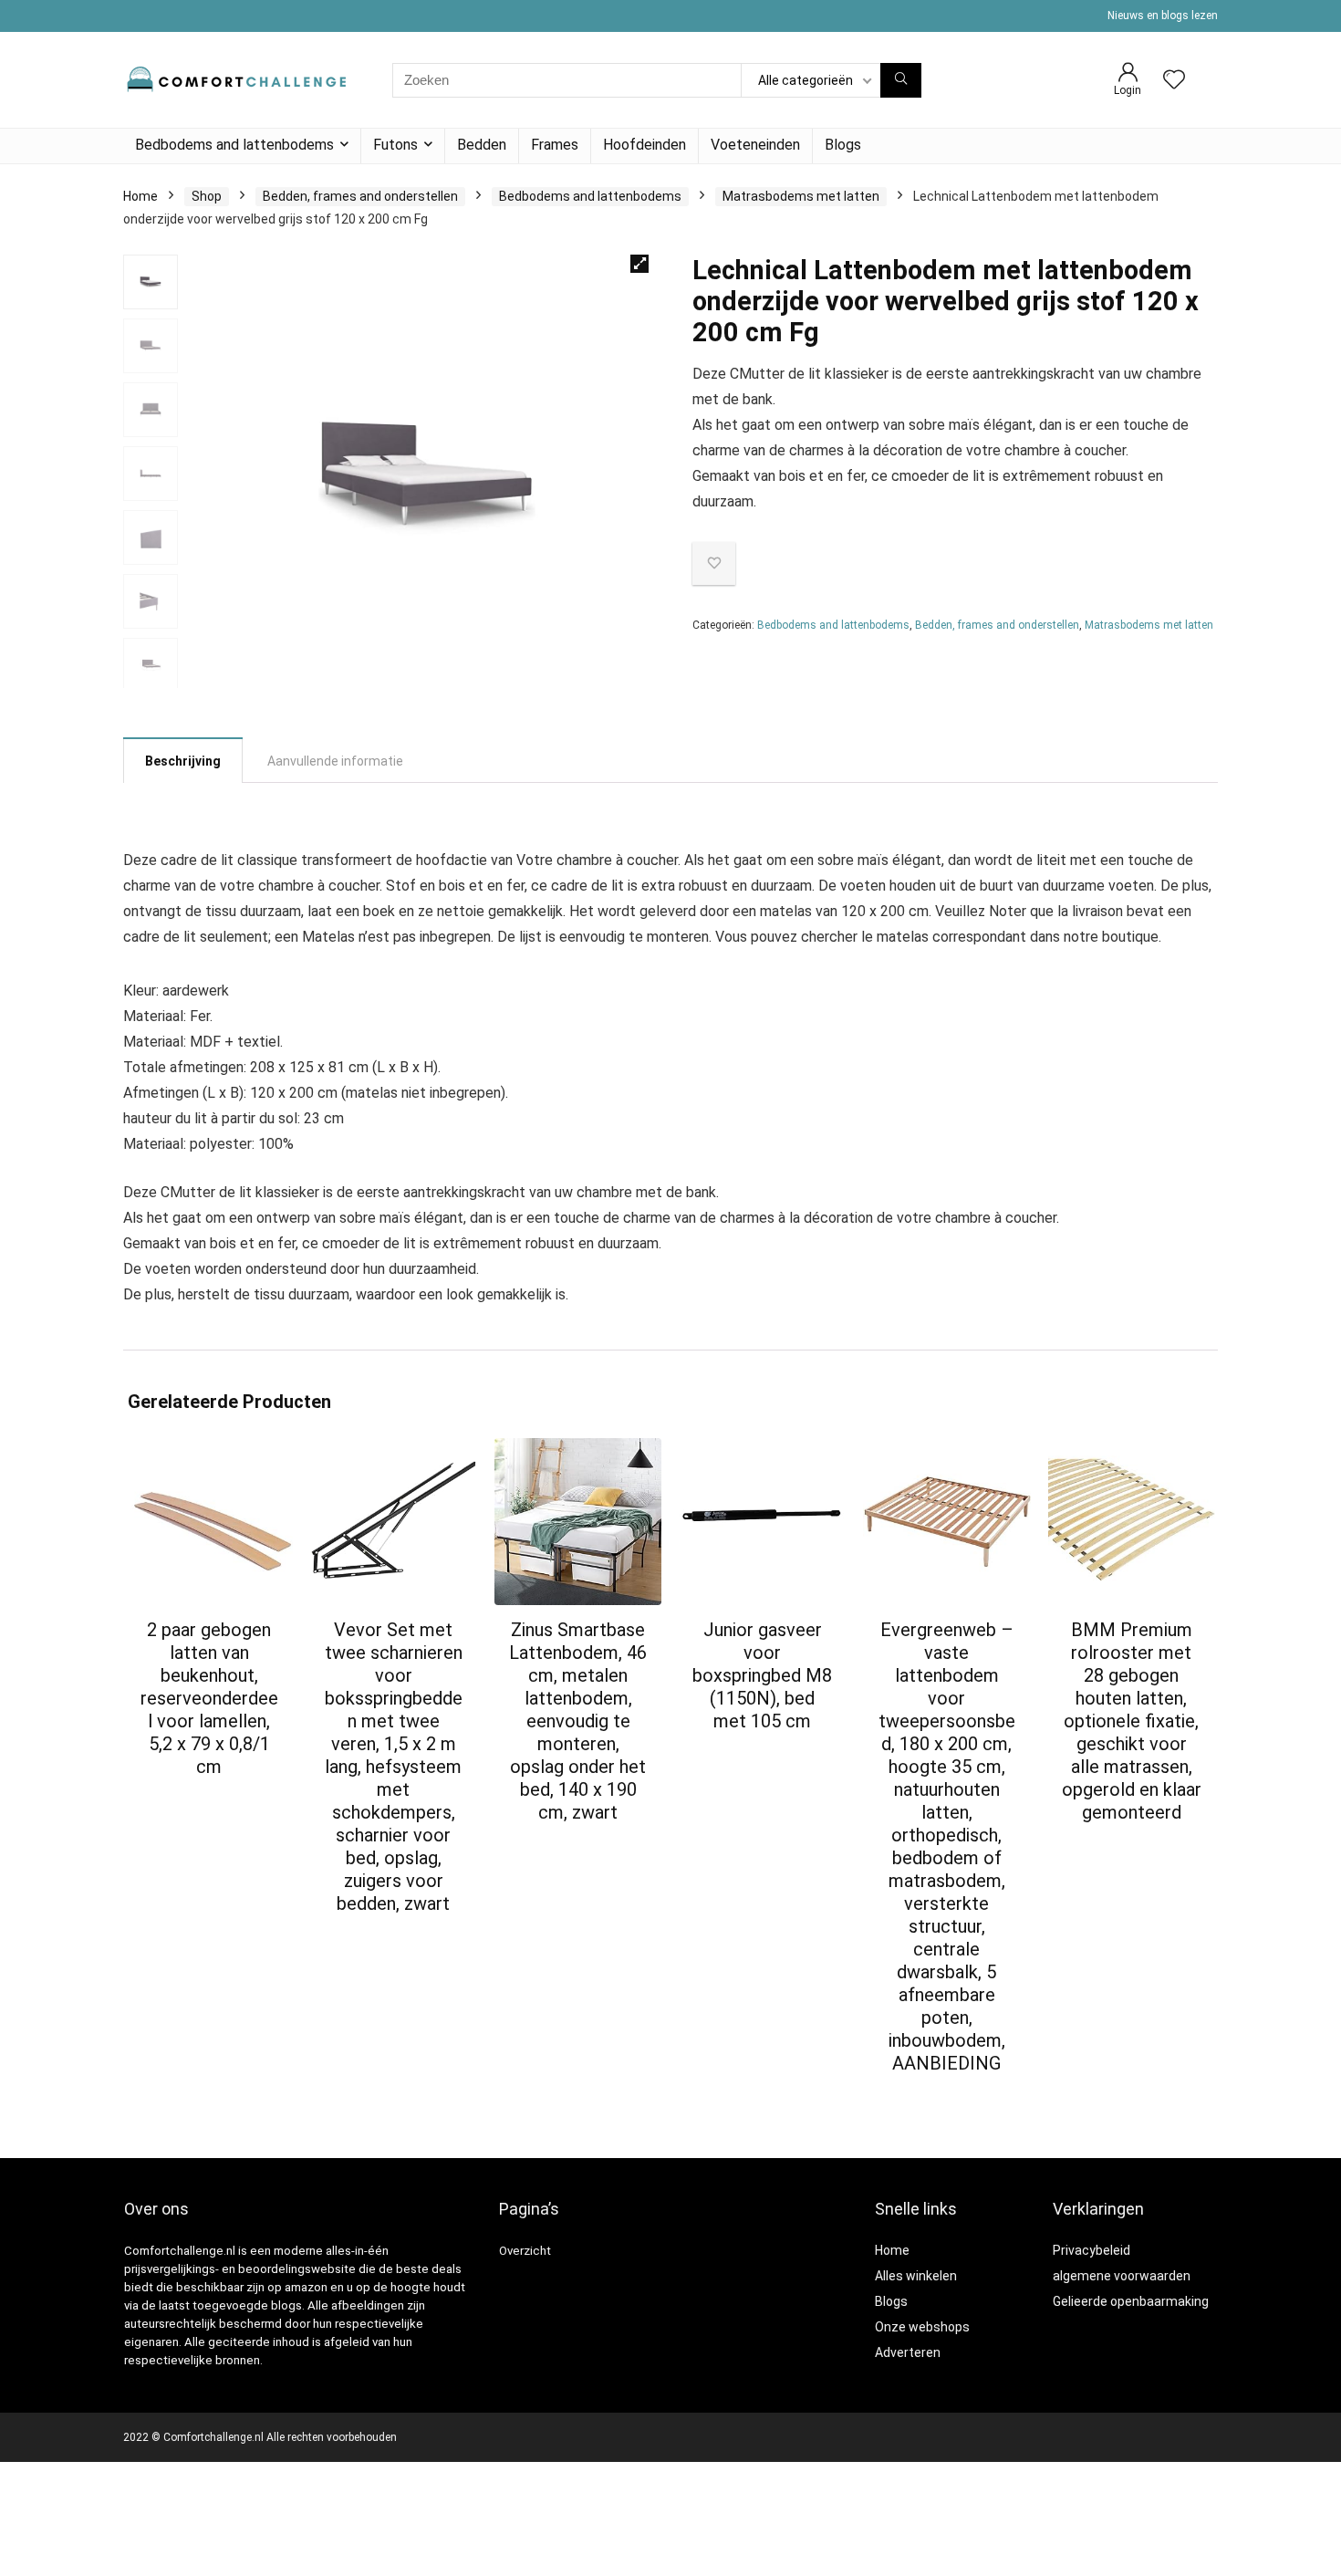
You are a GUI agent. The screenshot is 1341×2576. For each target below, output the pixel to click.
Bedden (482, 145)
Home (140, 196)
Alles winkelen (916, 2276)
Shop (207, 196)
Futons (395, 145)
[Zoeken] (901, 80)
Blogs (843, 145)
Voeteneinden (755, 145)
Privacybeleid (1092, 2250)
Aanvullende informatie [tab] (335, 761)
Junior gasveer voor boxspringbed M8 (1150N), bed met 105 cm (762, 1675)
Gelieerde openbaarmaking (1131, 2301)
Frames (555, 145)
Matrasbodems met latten (801, 196)
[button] (639, 264)
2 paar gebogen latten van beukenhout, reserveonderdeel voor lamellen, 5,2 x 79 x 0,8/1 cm (209, 1698)
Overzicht (525, 2251)
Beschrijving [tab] (183, 761)
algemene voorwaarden (1122, 2276)
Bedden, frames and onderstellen (360, 196)
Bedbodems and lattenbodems (234, 145)
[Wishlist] (1174, 81)
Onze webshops (922, 2327)
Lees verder (209, 1801)
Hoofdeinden (645, 145)
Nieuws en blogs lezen (1163, 16)
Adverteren (908, 2352)
